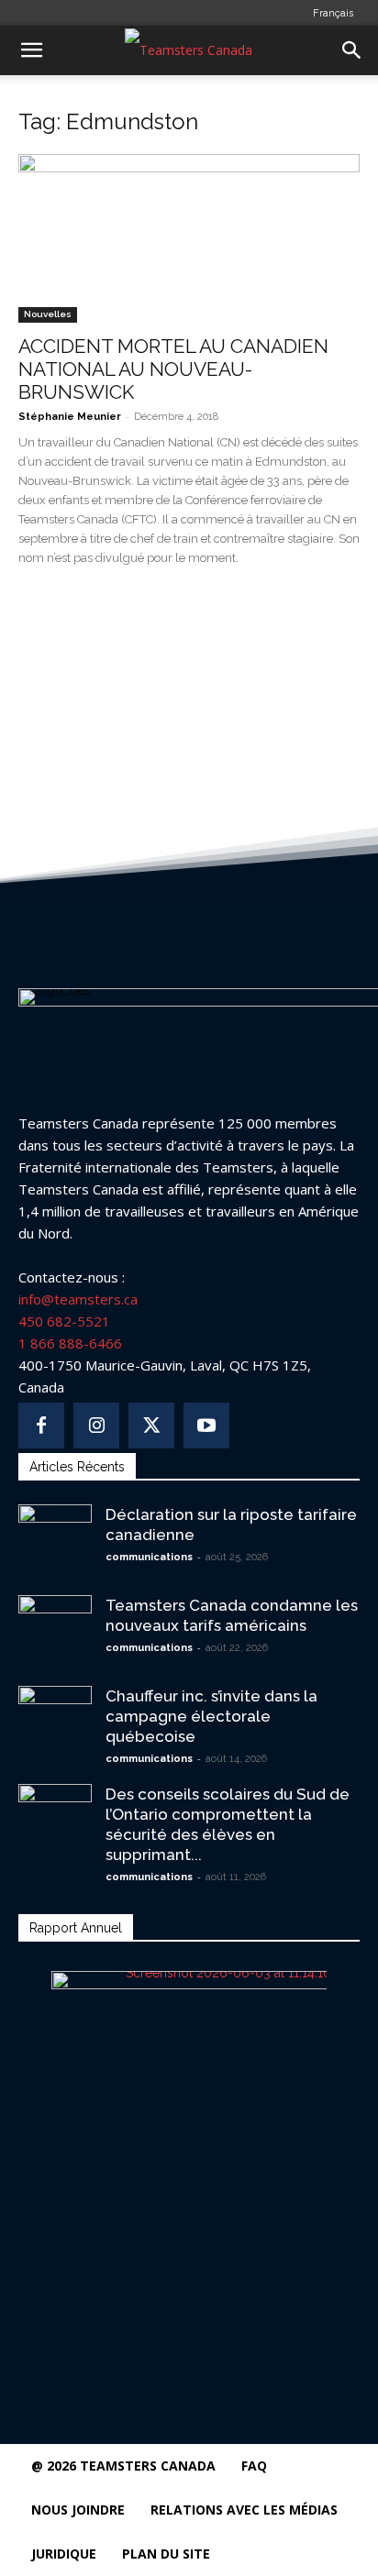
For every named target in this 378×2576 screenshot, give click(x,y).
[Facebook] (41, 1426)
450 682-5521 (64, 1321)
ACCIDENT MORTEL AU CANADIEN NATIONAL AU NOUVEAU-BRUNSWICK (173, 369)
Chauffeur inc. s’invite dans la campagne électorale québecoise (211, 1716)
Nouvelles (48, 314)
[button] (31, 50)
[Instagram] (96, 1426)
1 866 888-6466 (70, 1343)
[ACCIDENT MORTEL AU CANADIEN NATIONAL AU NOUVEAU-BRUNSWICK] (189, 238)
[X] (151, 1426)
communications (149, 1557)
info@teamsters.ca (78, 1299)
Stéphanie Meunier (70, 417)
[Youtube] (206, 1426)
